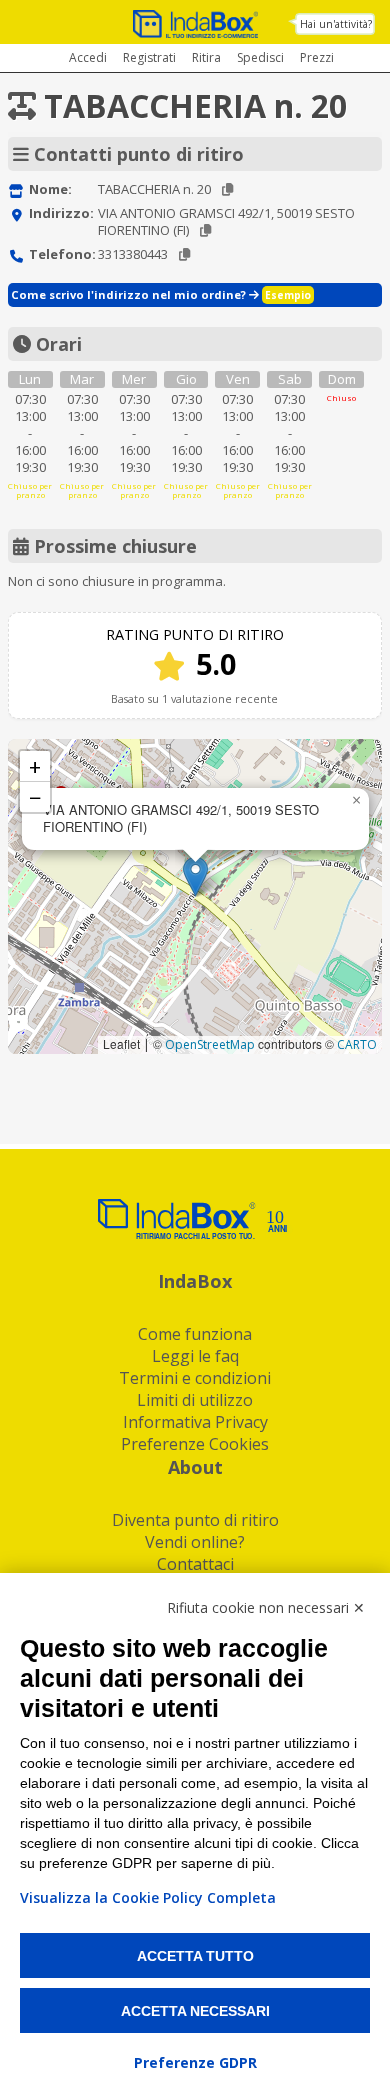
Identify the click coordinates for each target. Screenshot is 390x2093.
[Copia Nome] (227, 189)
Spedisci (260, 57)
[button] (195, 876)
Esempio (288, 295)
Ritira (206, 57)
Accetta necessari (195, 2011)
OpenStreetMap (210, 1044)
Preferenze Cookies (195, 1444)
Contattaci (195, 1564)
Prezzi (317, 57)
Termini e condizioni (195, 1378)
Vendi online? (195, 1542)
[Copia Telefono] (184, 254)
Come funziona (195, 1334)
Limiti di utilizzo (195, 1400)
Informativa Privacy (195, 1422)
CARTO (357, 1044)
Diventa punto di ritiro (195, 1520)
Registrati (149, 57)
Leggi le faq (195, 1356)
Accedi (88, 57)
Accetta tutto (195, 1956)
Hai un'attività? (336, 24)
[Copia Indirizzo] (205, 230)
